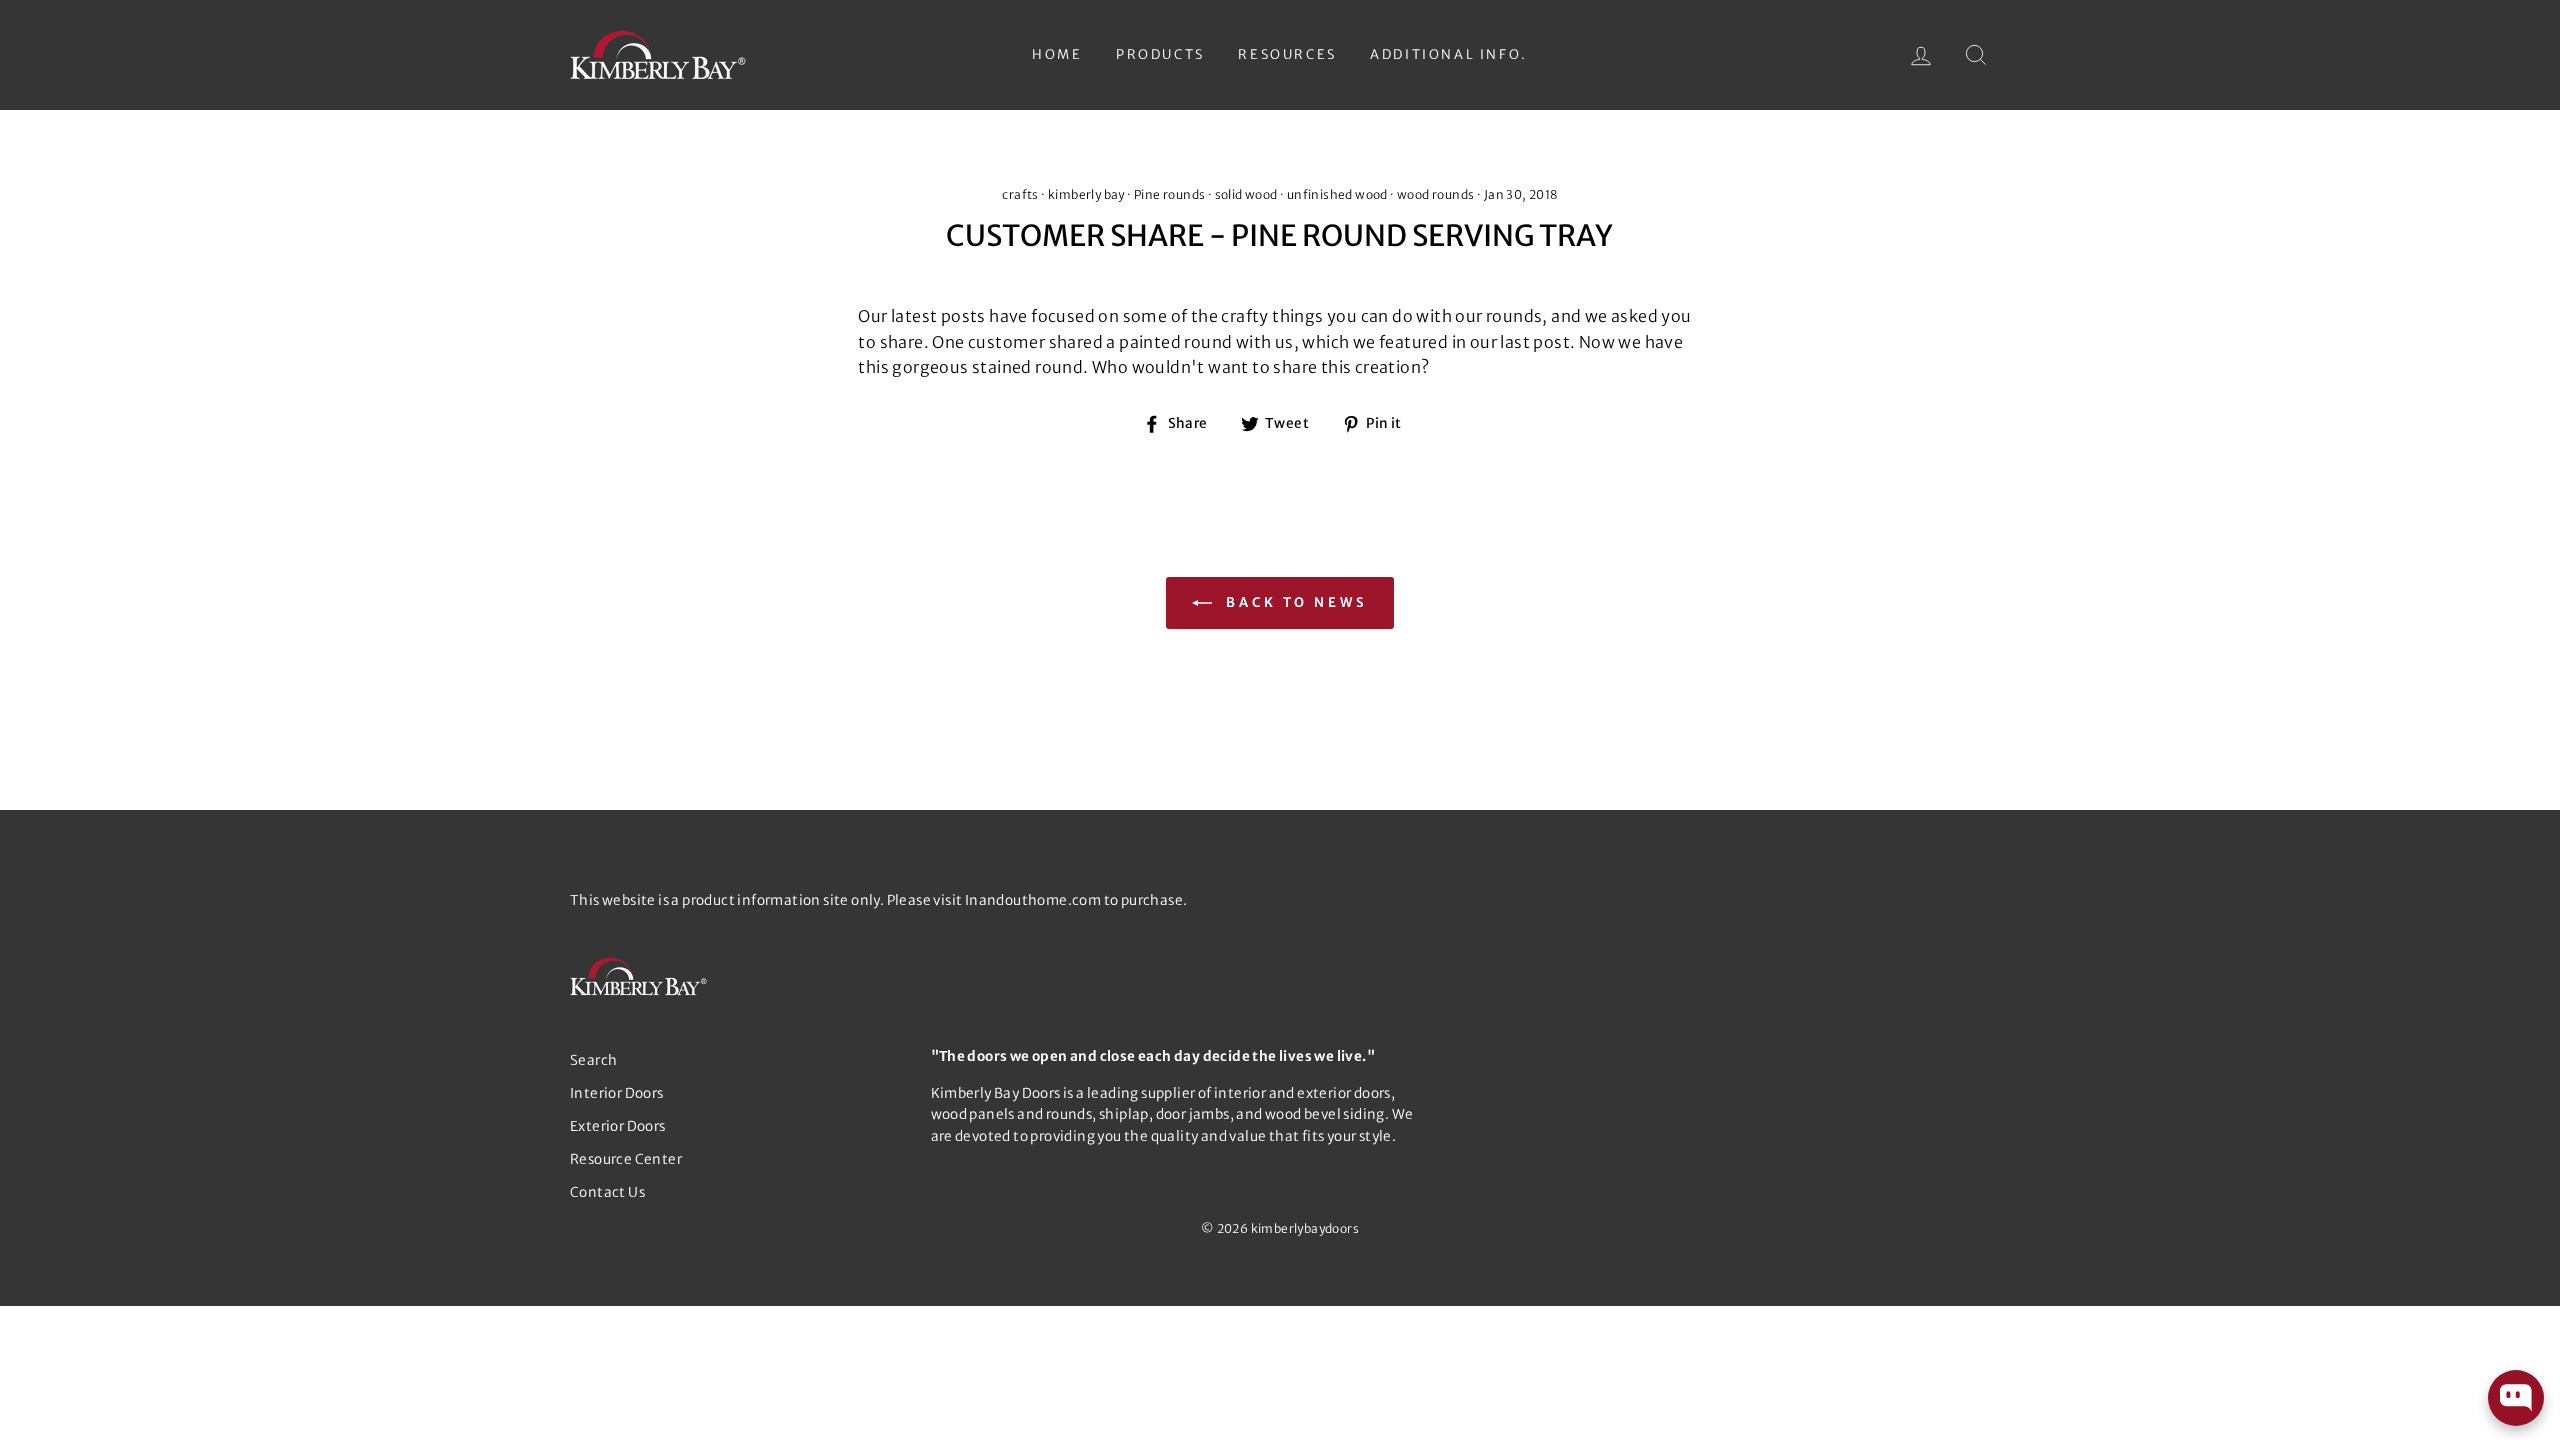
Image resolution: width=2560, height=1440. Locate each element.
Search (593, 1060)
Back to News (1294, 602)
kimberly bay (1086, 194)
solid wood (1246, 194)
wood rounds (1435, 194)
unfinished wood (1337, 194)
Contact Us (607, 1192)
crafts (1020, 194)
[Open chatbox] (2516, 1398)
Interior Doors (617, 1093)
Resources (1287, 54)
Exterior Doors (618, 1126)
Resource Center (626, 1159)
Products (1160, 54)
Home (1057, 54)
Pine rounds (1169, 194)
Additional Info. (1449, 54)
